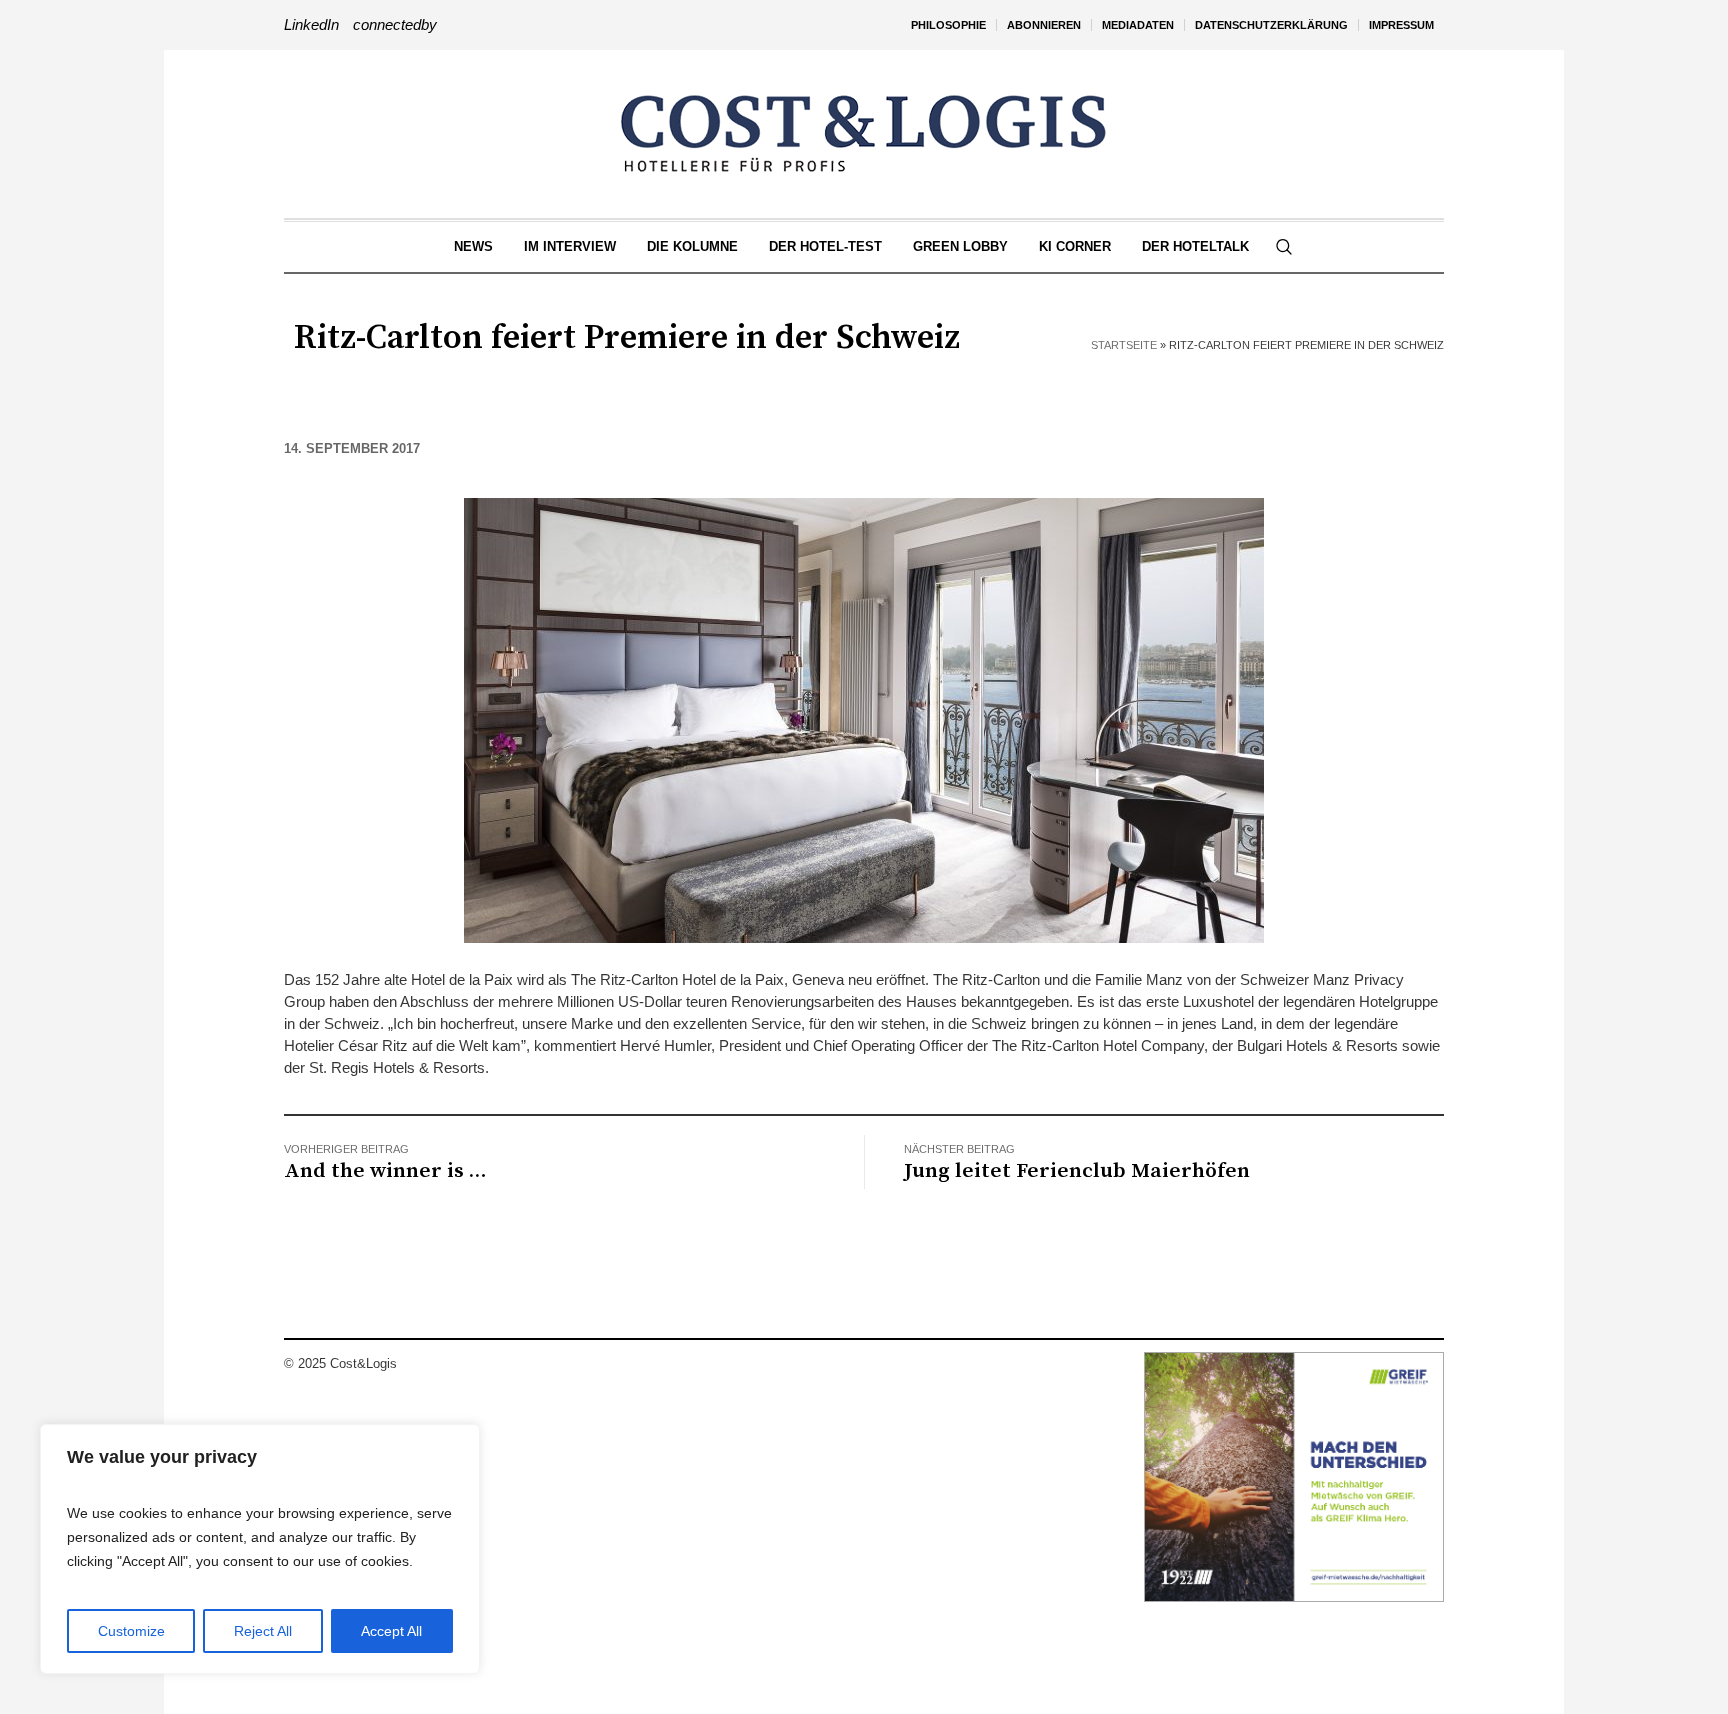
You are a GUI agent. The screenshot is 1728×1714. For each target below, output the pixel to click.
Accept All (391, 1631)
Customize (131, 1631)
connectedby (395, 24)
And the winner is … (385, 1171)
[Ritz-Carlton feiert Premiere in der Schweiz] (864, 718)
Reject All (263, 1631)
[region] (260, 1549)
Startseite (1124, 345)
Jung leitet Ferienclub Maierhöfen (1077, 1171)
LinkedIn (311, 24)
